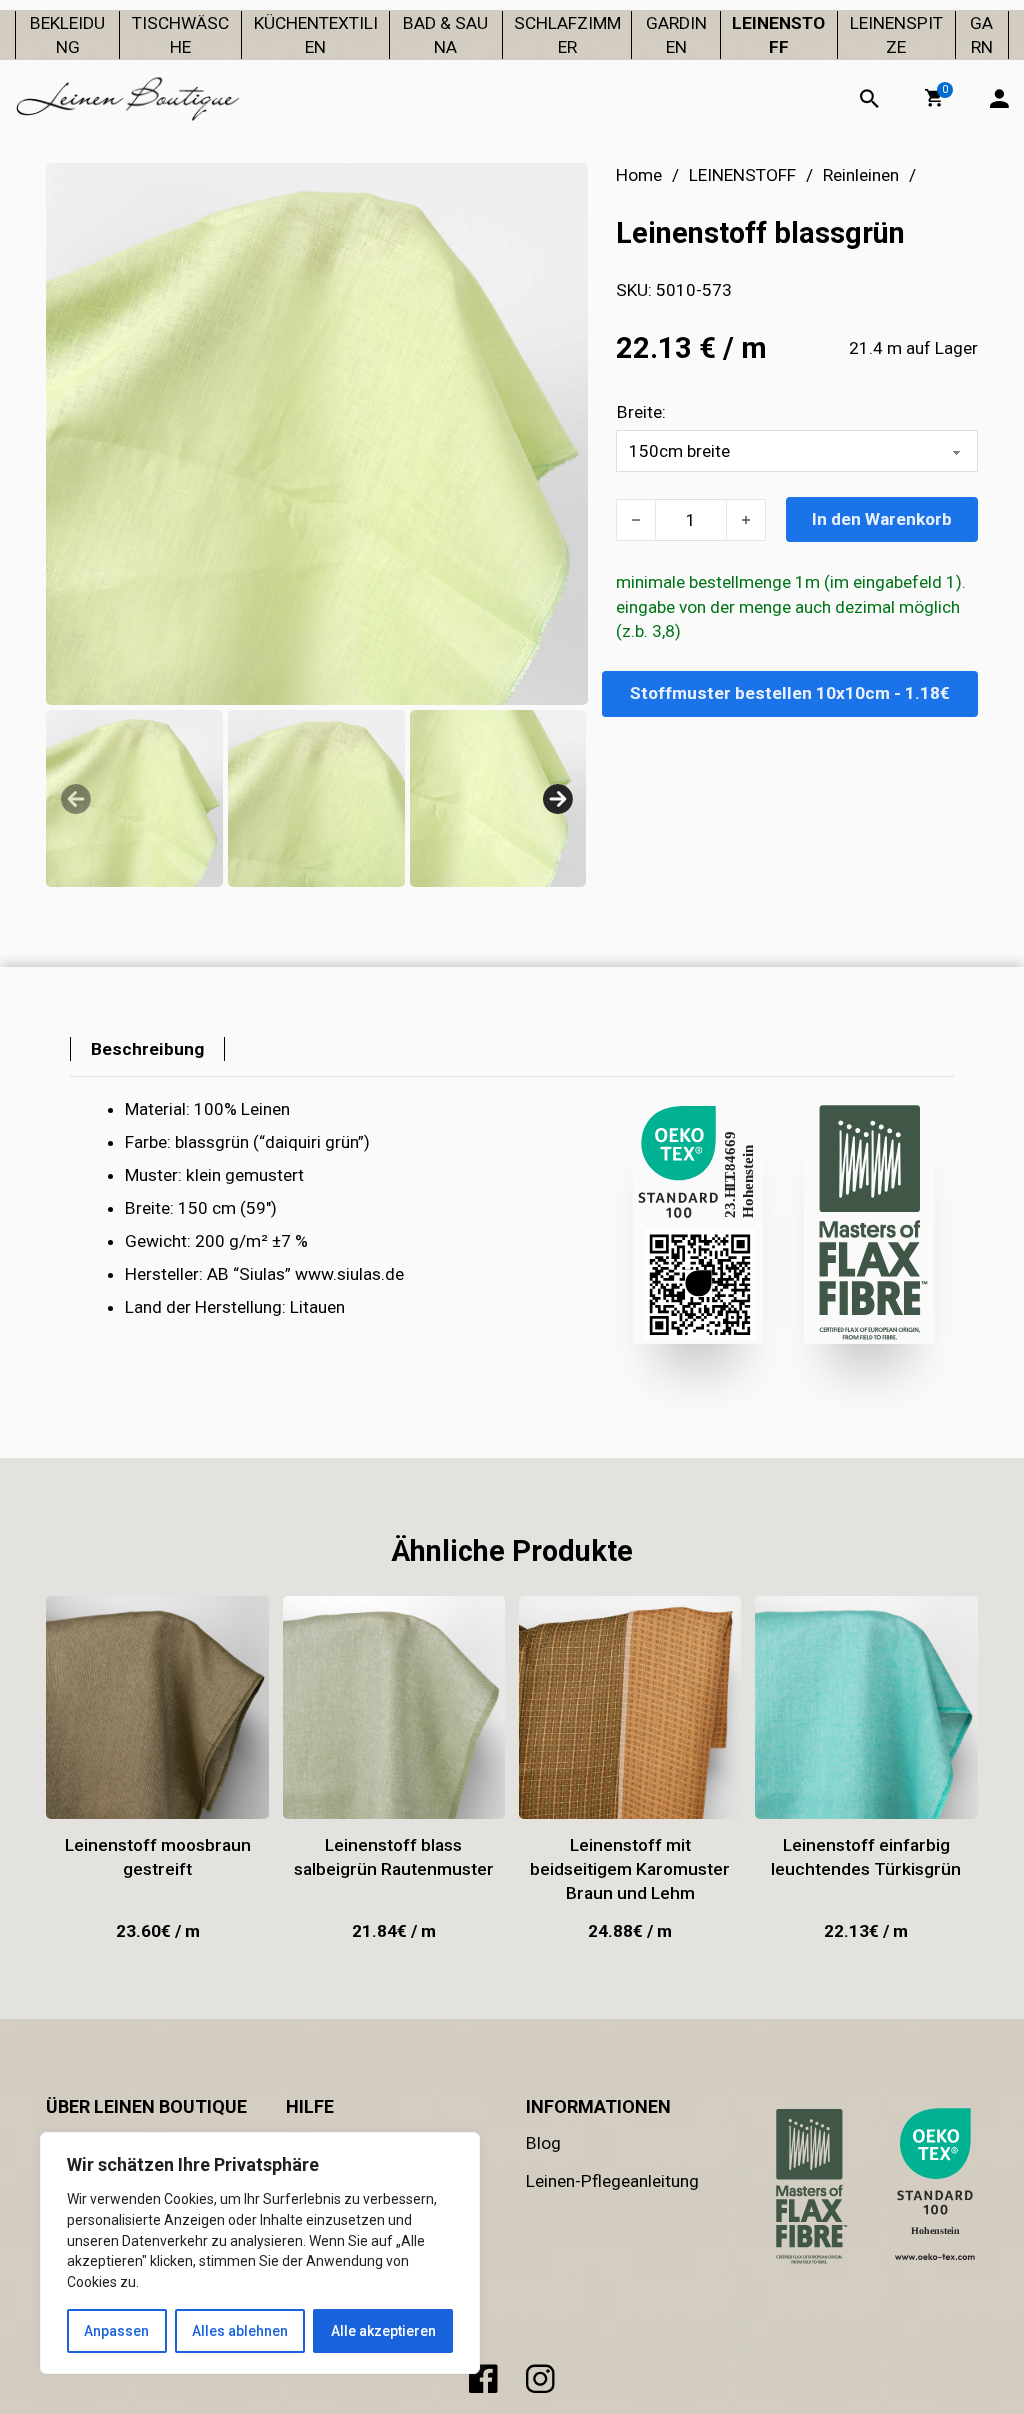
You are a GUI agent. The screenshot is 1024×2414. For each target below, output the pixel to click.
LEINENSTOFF (778, 35)
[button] (934, 98)
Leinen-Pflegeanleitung (612, 2181)
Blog (543, 2143)
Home (639, 175)
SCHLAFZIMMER (567, 35)
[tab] (147, 1049)
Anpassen (116, 2331)
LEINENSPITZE (896, 35)
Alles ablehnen (240, 2331)
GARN (981, 35)
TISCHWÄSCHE (180, 35)
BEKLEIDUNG (67, 35)
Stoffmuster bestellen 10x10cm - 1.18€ (790, 693)
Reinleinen (861, 175)
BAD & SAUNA (445, 35)
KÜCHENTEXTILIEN (316, 35)
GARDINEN (676, 35)
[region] (260, 2253)
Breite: (641, 412)
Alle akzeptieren (383, 2331)
